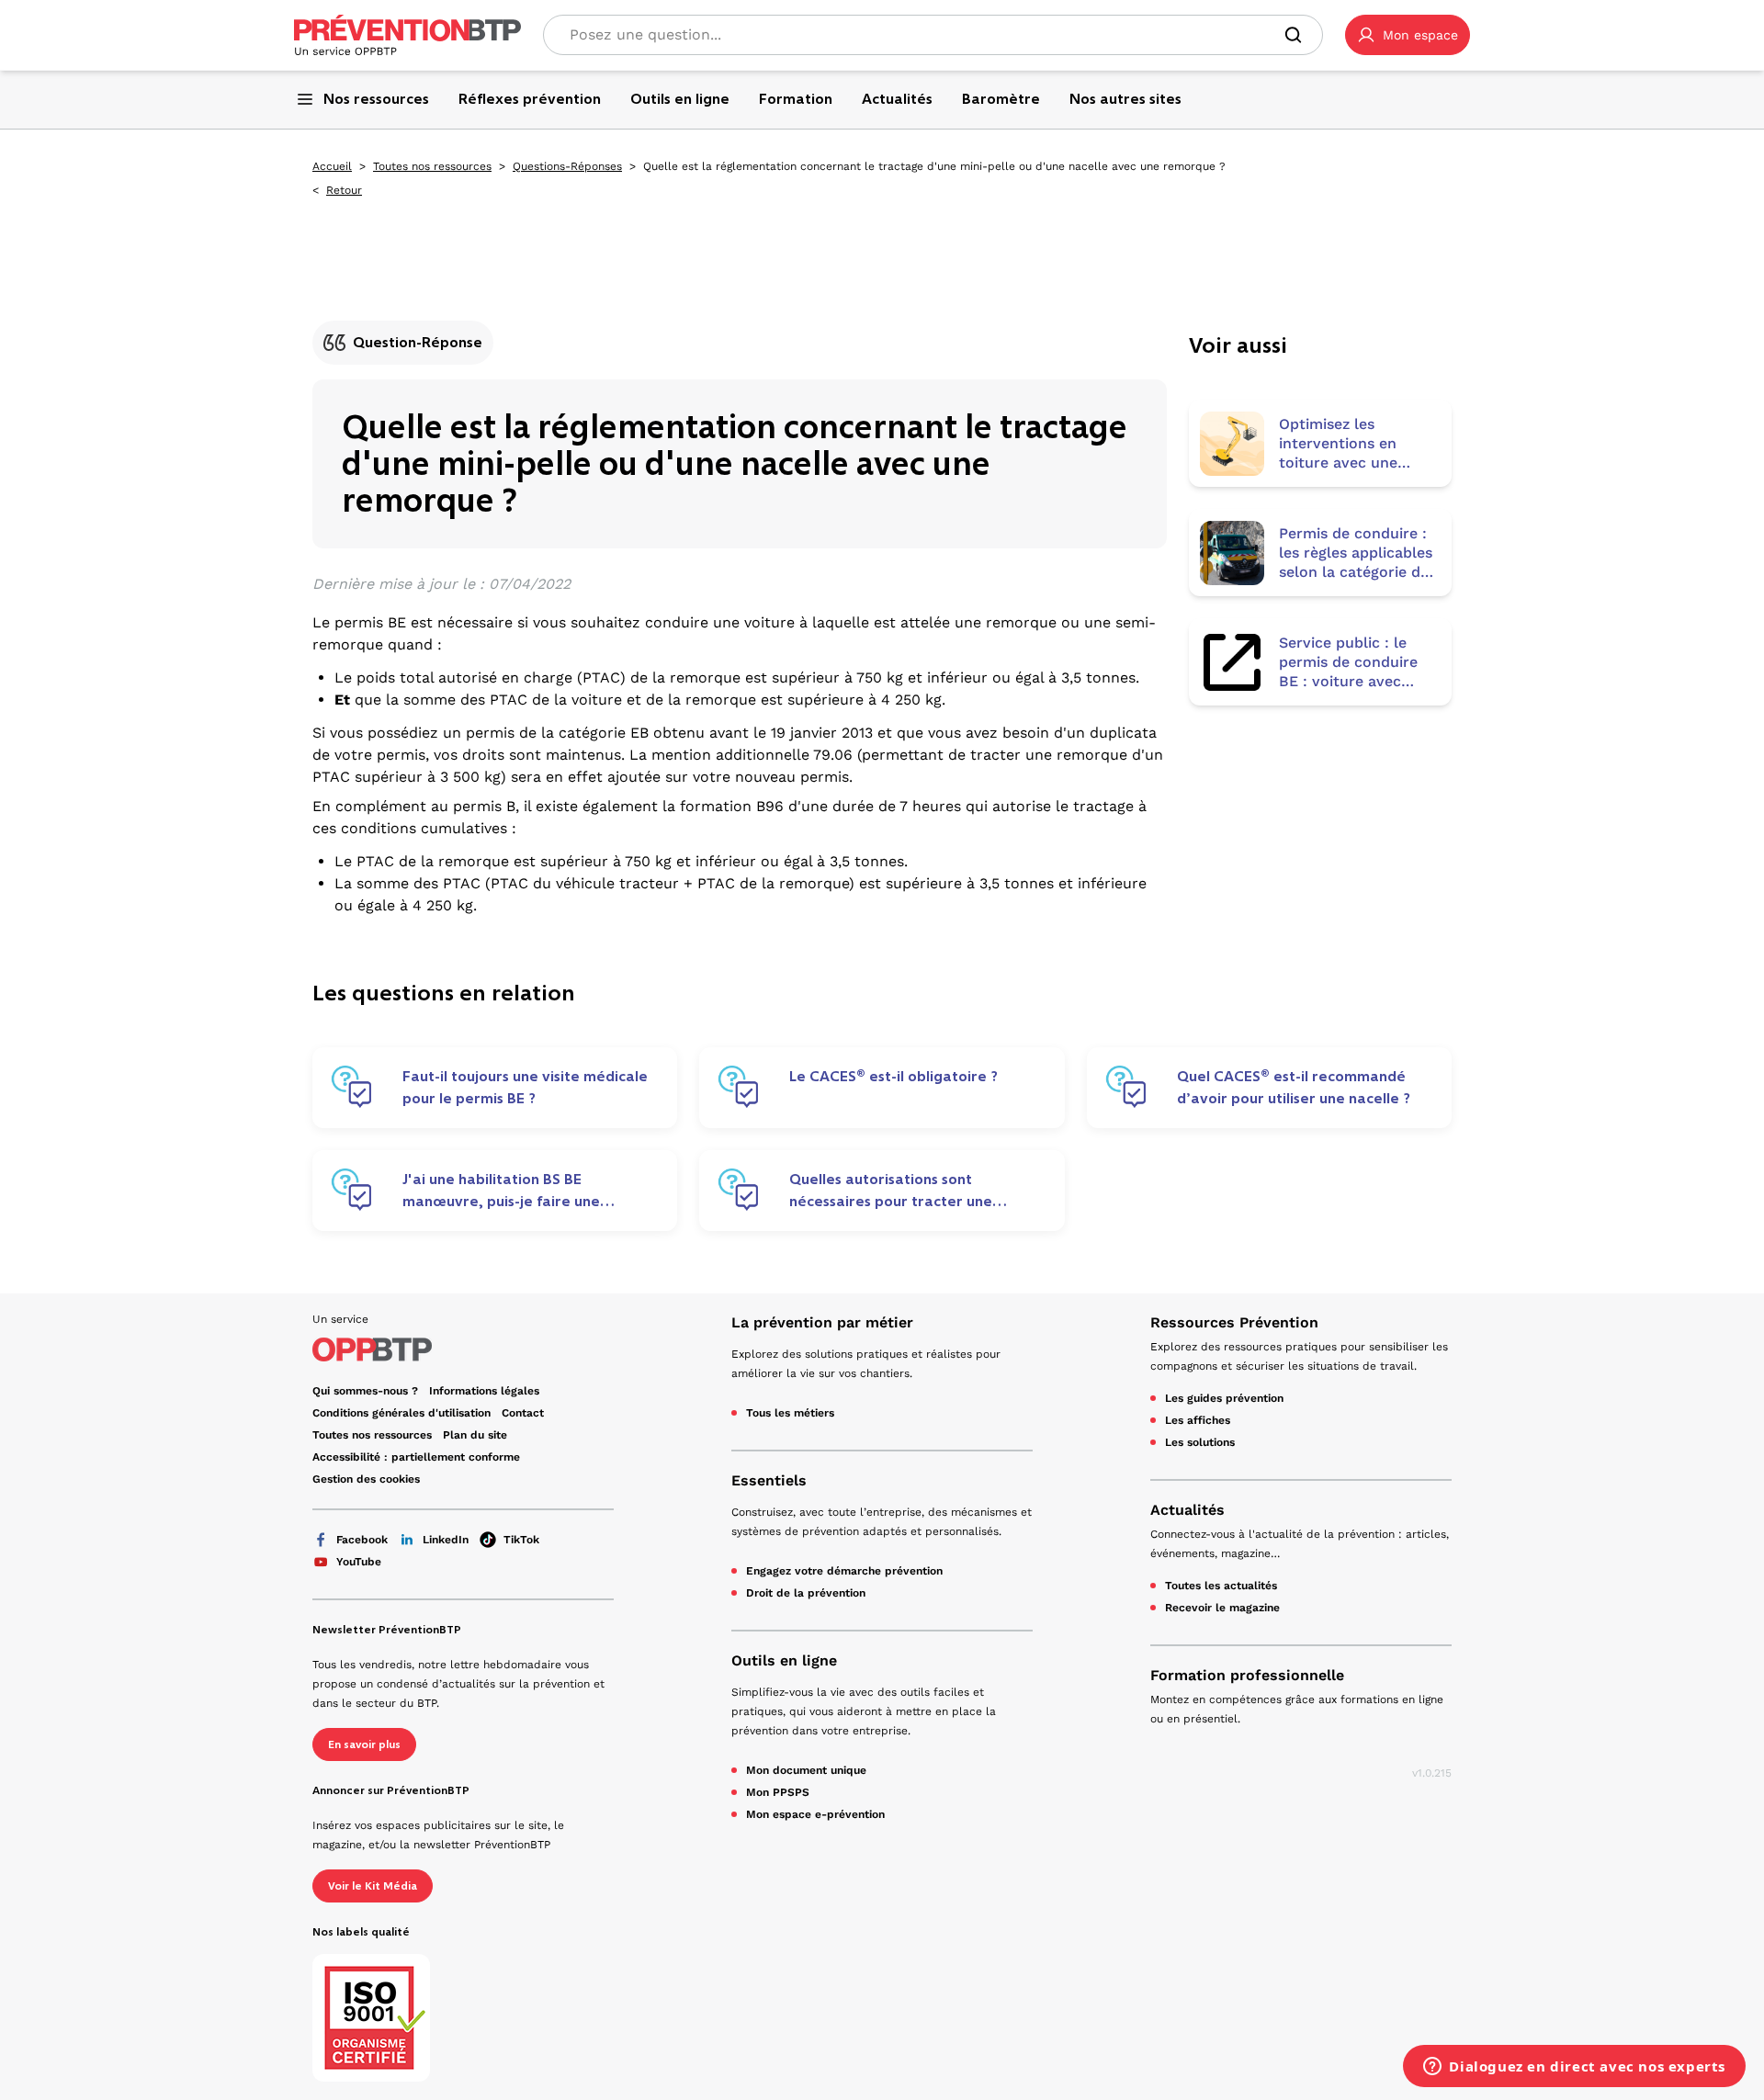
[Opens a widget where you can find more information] (1574, 2068)
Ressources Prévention (1234, 1322)
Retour (344, 190)
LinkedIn (446, 1540)
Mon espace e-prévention (815, 1814)
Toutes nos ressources (432, 166)
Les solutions (1200, 1442)
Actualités (1187, 1510)
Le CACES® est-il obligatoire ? (893, 1076)
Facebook (362, 1540)
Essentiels (769, 1480)
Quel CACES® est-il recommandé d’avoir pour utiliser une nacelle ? (1294, 1087)
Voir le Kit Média (373, 1886)
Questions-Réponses (567, 166)
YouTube (359, 1562)
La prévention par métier (822, 1322)
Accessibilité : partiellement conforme (416, 1457)
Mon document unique (806, 1770)
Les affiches (1198, 1420)
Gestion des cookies (366, 1479)
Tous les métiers (790, 1413)
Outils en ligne (784, 1660)
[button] (1408, 35)
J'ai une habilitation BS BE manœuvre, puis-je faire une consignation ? (501, 1191)
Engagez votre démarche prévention (844, 1571)
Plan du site (475, 1435)
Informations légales (484, 1391)
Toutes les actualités (1221, 1586)
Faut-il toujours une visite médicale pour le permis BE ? (525, 1087)
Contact (523, 1413)
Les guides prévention (1224, 1398)
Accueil (332, 166)
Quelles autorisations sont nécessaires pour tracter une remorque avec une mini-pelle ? (900, 1191)
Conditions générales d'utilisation (401, 1413)
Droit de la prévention (806, 1593)
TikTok (521, 1540)
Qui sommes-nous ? (365, 1391)
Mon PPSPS (778, 1792)
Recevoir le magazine (1222, 1608)
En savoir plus (364, 1744)
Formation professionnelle (1247, 1675)
